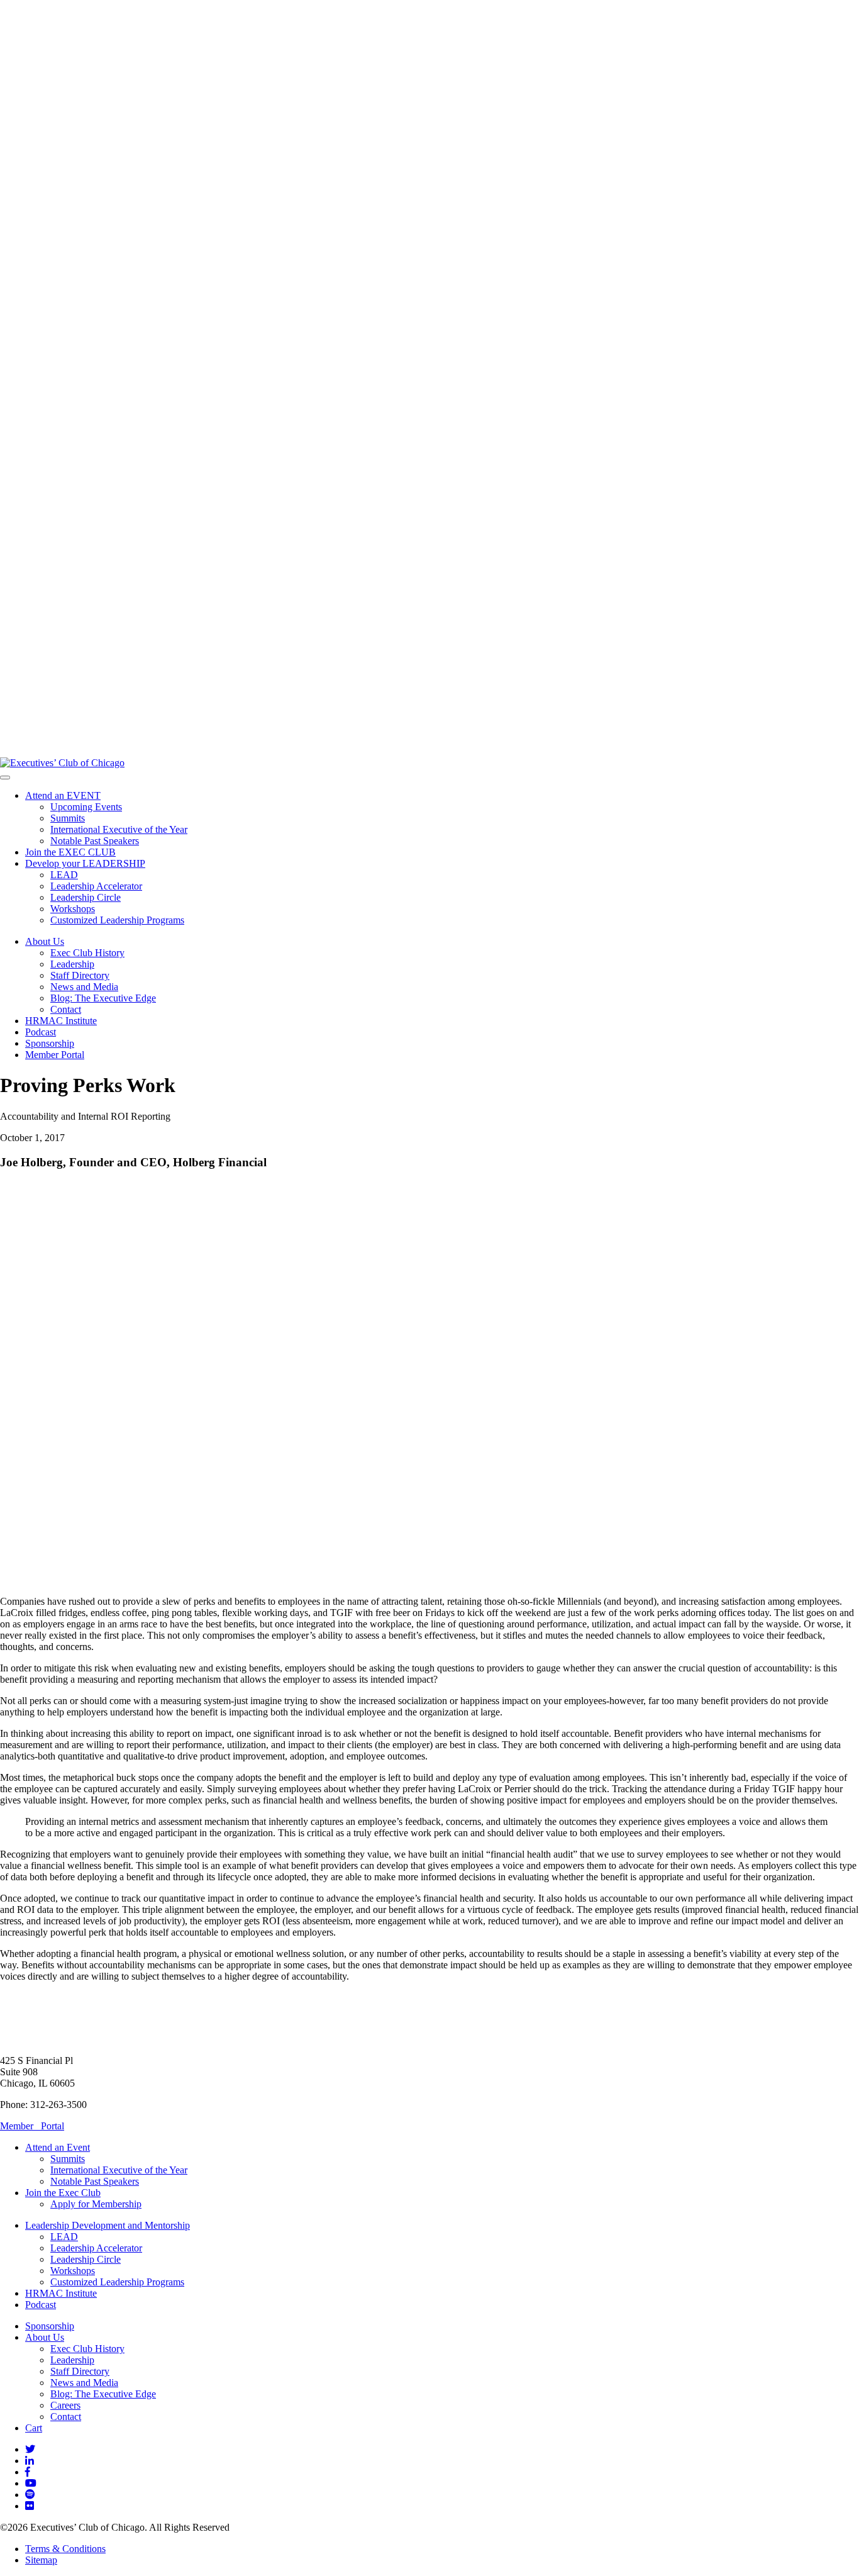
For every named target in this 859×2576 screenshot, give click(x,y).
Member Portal (55, 1055)
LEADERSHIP (85, 863)
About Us (45, 941)
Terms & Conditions (65, 2549)
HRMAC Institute (61, 1021)
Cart (34, 2428)
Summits (68, 818)
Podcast (41, 1032)
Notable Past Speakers (95, 841)
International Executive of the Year (119, 829)
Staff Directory (80, 975)
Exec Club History (87, 953)
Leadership (72, 964)
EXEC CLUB (70, 852)
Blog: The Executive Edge (103, 998)
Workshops (73, 909)
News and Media (84, 987)
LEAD (64, 875)
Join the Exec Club (63, 2193)
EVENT (63, 795)
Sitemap (41, 2560)
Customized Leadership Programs (117, 920)
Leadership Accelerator (96, 886)
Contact (66, 1009)
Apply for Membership (96, 2204)
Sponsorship (50, 1043)
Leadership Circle (86, 897)
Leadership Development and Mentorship (108, 2225)
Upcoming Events (86, 807)
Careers (65, 2405)
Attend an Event (58, 2147)
